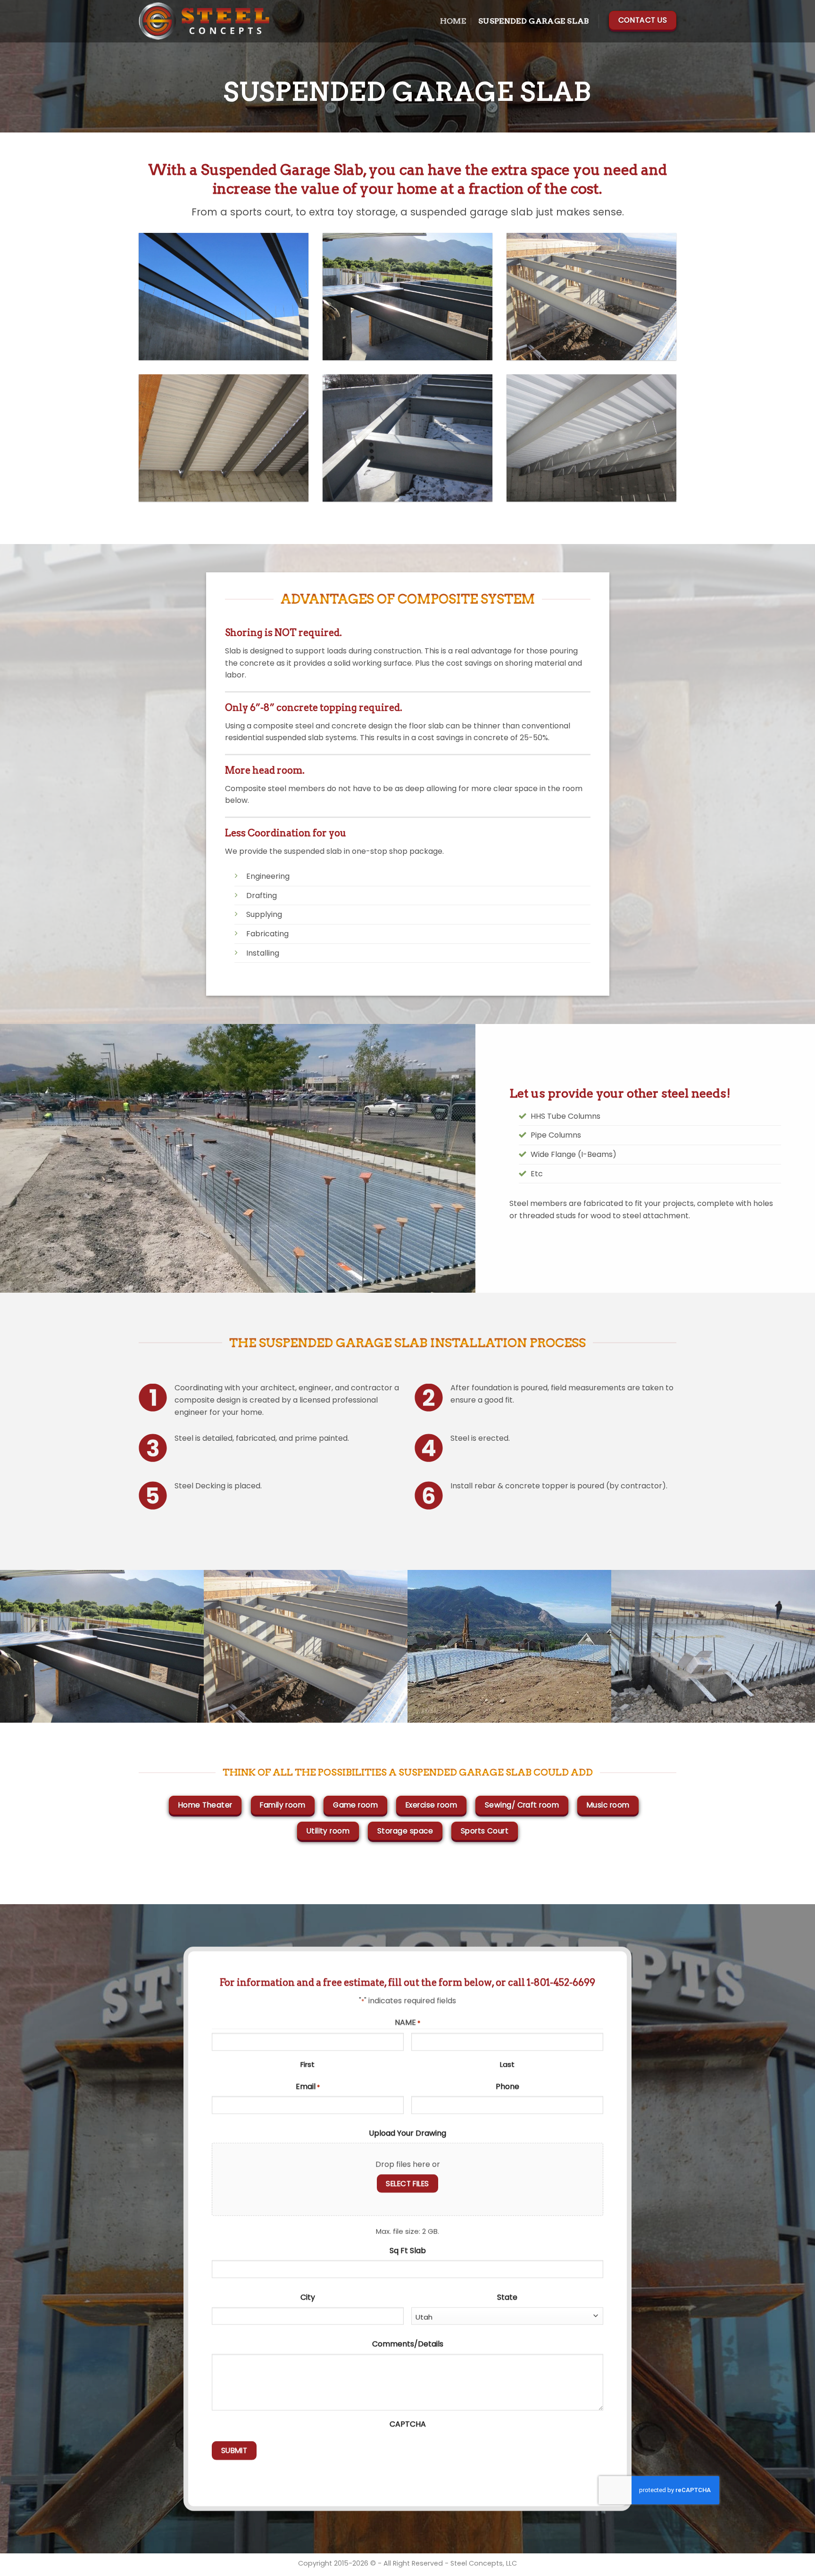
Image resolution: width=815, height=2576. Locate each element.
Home (453, 21)
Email (308, 2086)
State (507, 2297)
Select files (407, 2184)
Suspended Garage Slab (534, 21)
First (308, 2064)
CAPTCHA (408, 2424)
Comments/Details (408, 2344)
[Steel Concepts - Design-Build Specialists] (204, 21)
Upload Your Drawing (407, 2133)
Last (507, 2064)
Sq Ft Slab (408, 2250)
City (308, 2297)
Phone (507, 2086)
